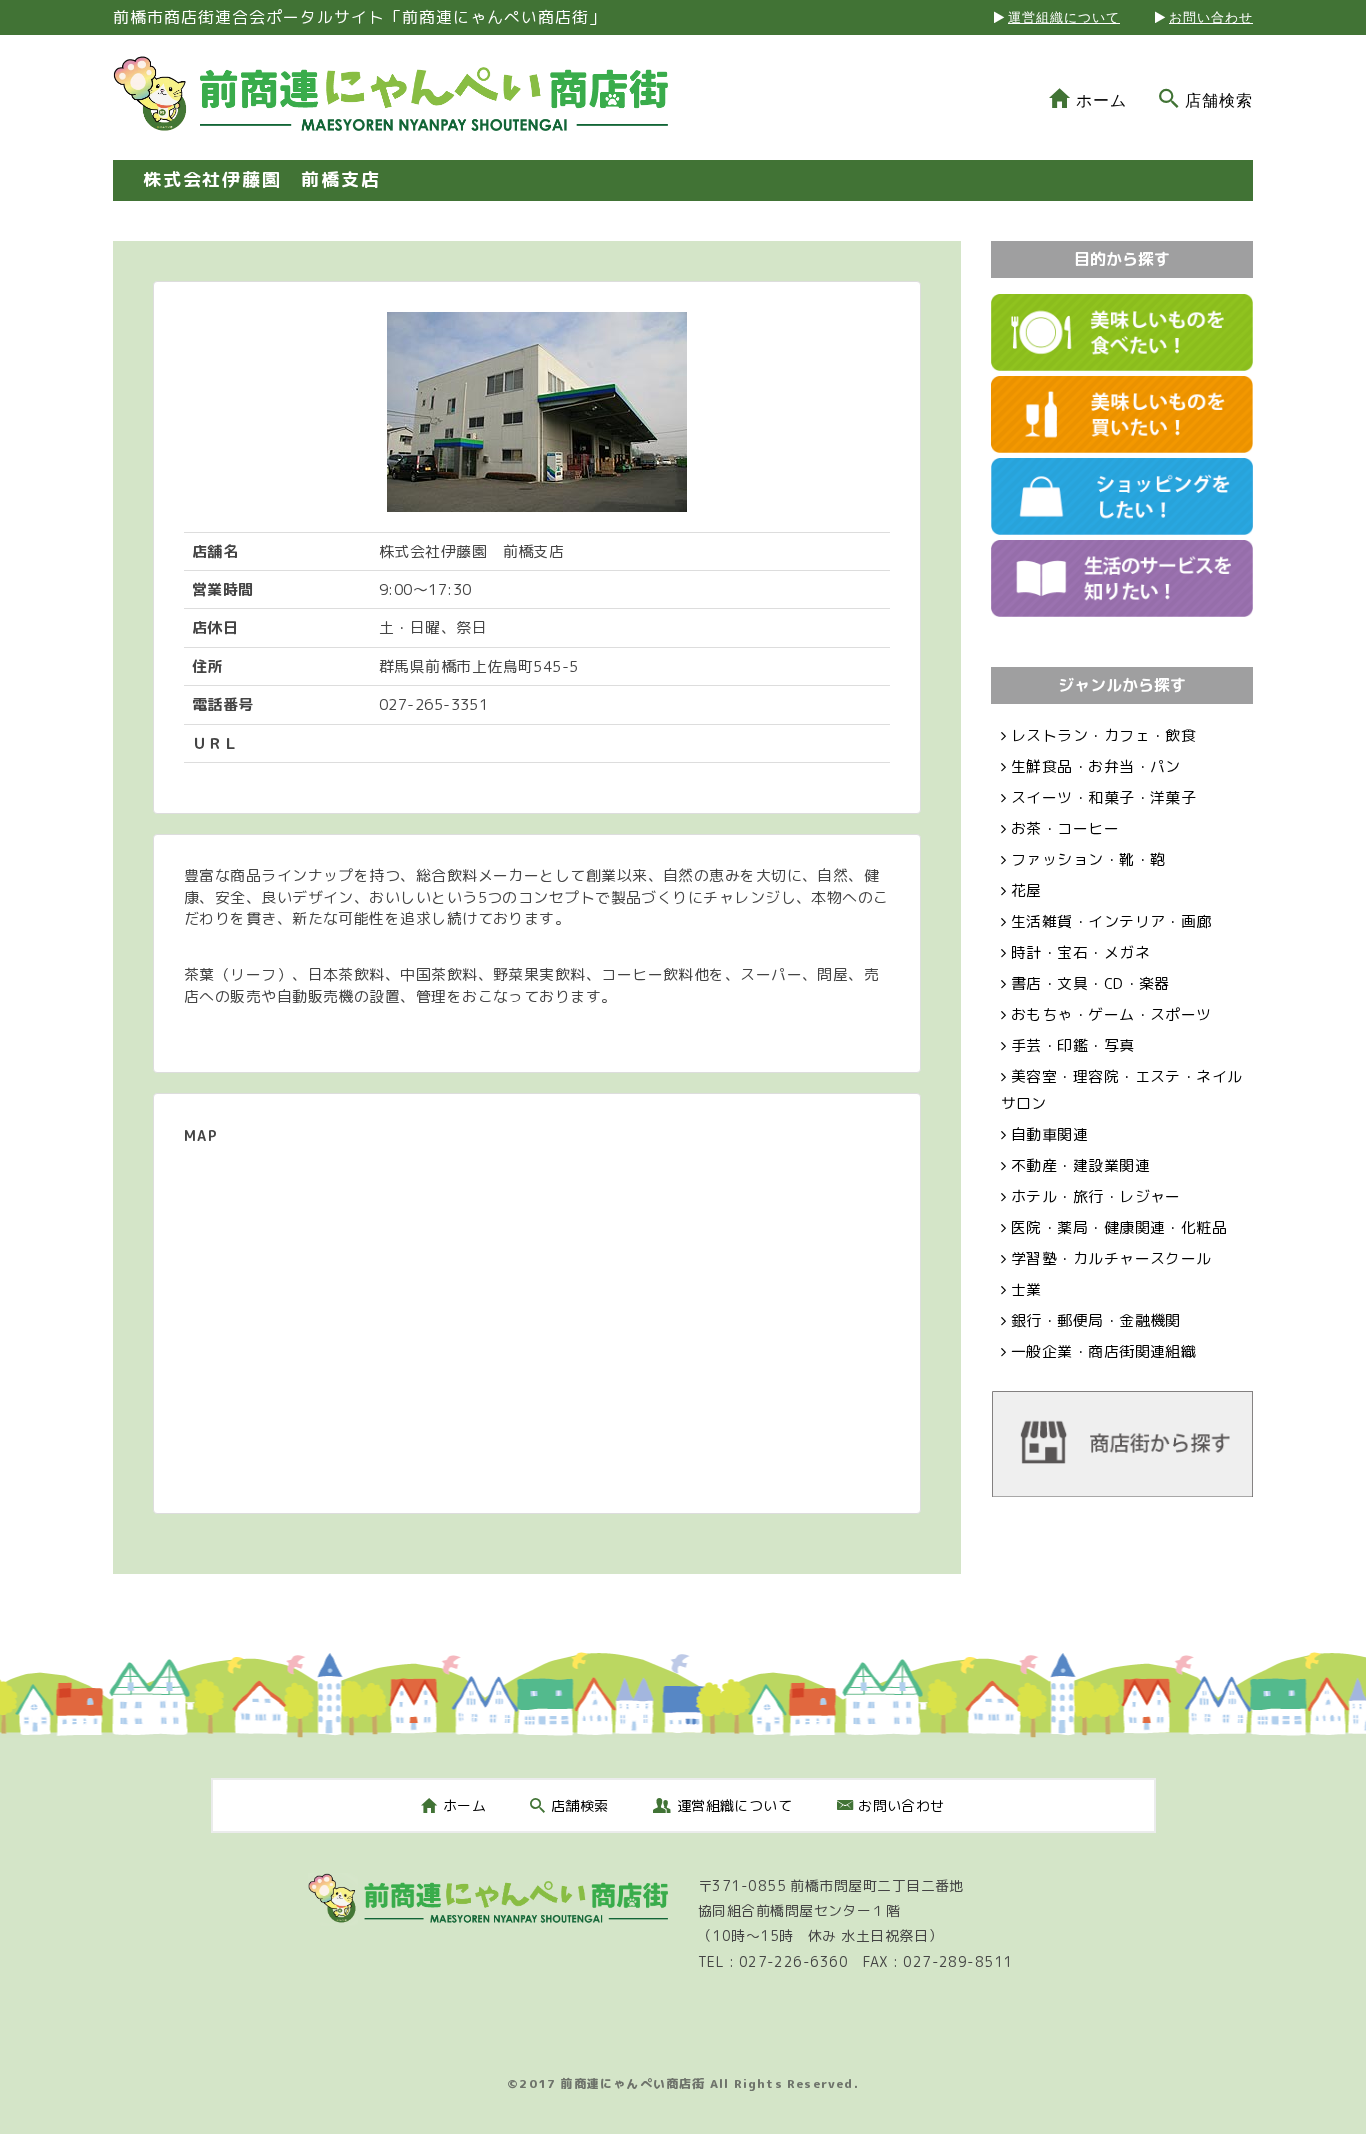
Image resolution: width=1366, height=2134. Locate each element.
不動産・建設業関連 (1080, 1165)
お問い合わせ (1211, 17)
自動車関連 (1049, 1134)
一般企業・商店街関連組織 (1103, 1351)
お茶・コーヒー (1065, 828)
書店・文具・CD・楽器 (1090, 983)
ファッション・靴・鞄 (1088, 859)
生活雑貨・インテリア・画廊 (1111, 921)
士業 (1026, 1289)
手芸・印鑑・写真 (1073, 1045)
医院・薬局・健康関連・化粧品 (1119, 1227)
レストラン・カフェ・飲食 (1103, 735)
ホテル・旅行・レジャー (1096, 1196)
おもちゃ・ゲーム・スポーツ (1111, 1014)
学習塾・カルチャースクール (1111, 1258)
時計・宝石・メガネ (1080, 952)
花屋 (1026, 890)
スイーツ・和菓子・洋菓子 (1103, 797)
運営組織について (1064, 17)
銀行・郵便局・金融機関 (1096, 1320)
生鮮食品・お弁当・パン (1096, 766)
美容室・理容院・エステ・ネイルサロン (1122, 1090)
